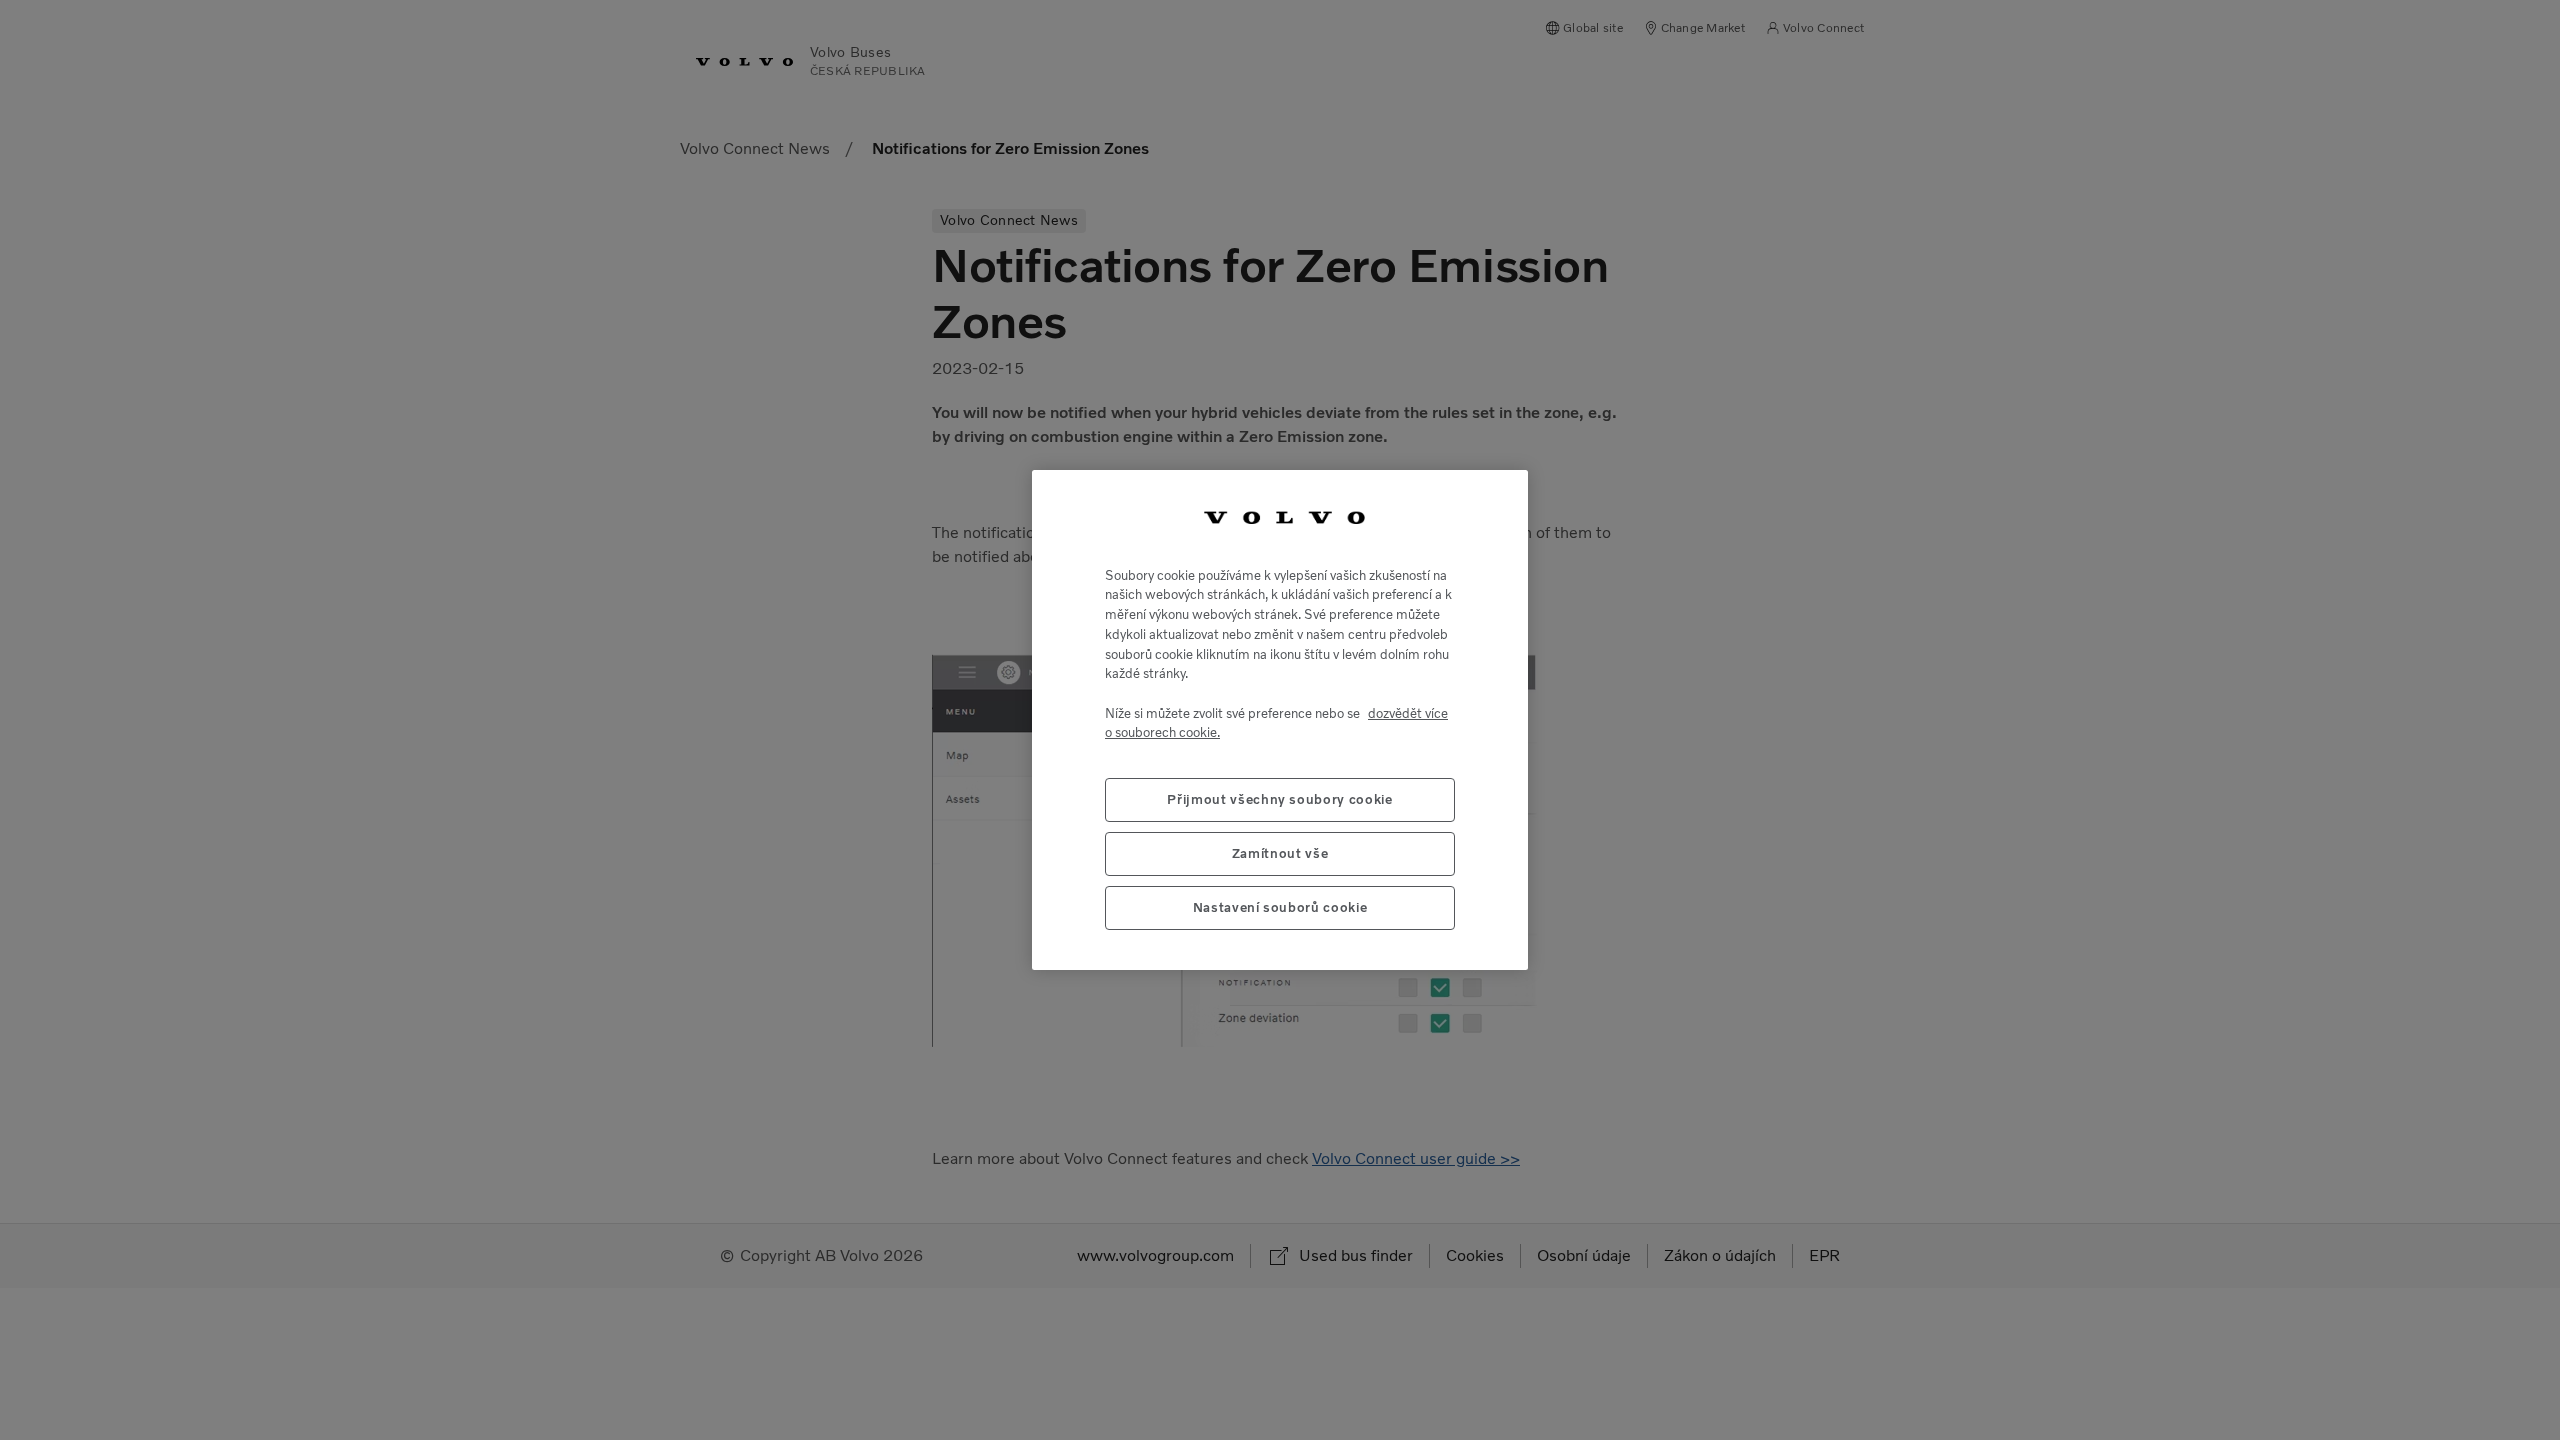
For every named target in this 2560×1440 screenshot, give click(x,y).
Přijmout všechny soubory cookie (1279, 799)
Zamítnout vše (1280, 853)
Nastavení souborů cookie (1280, 907)
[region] (1280, 720)
